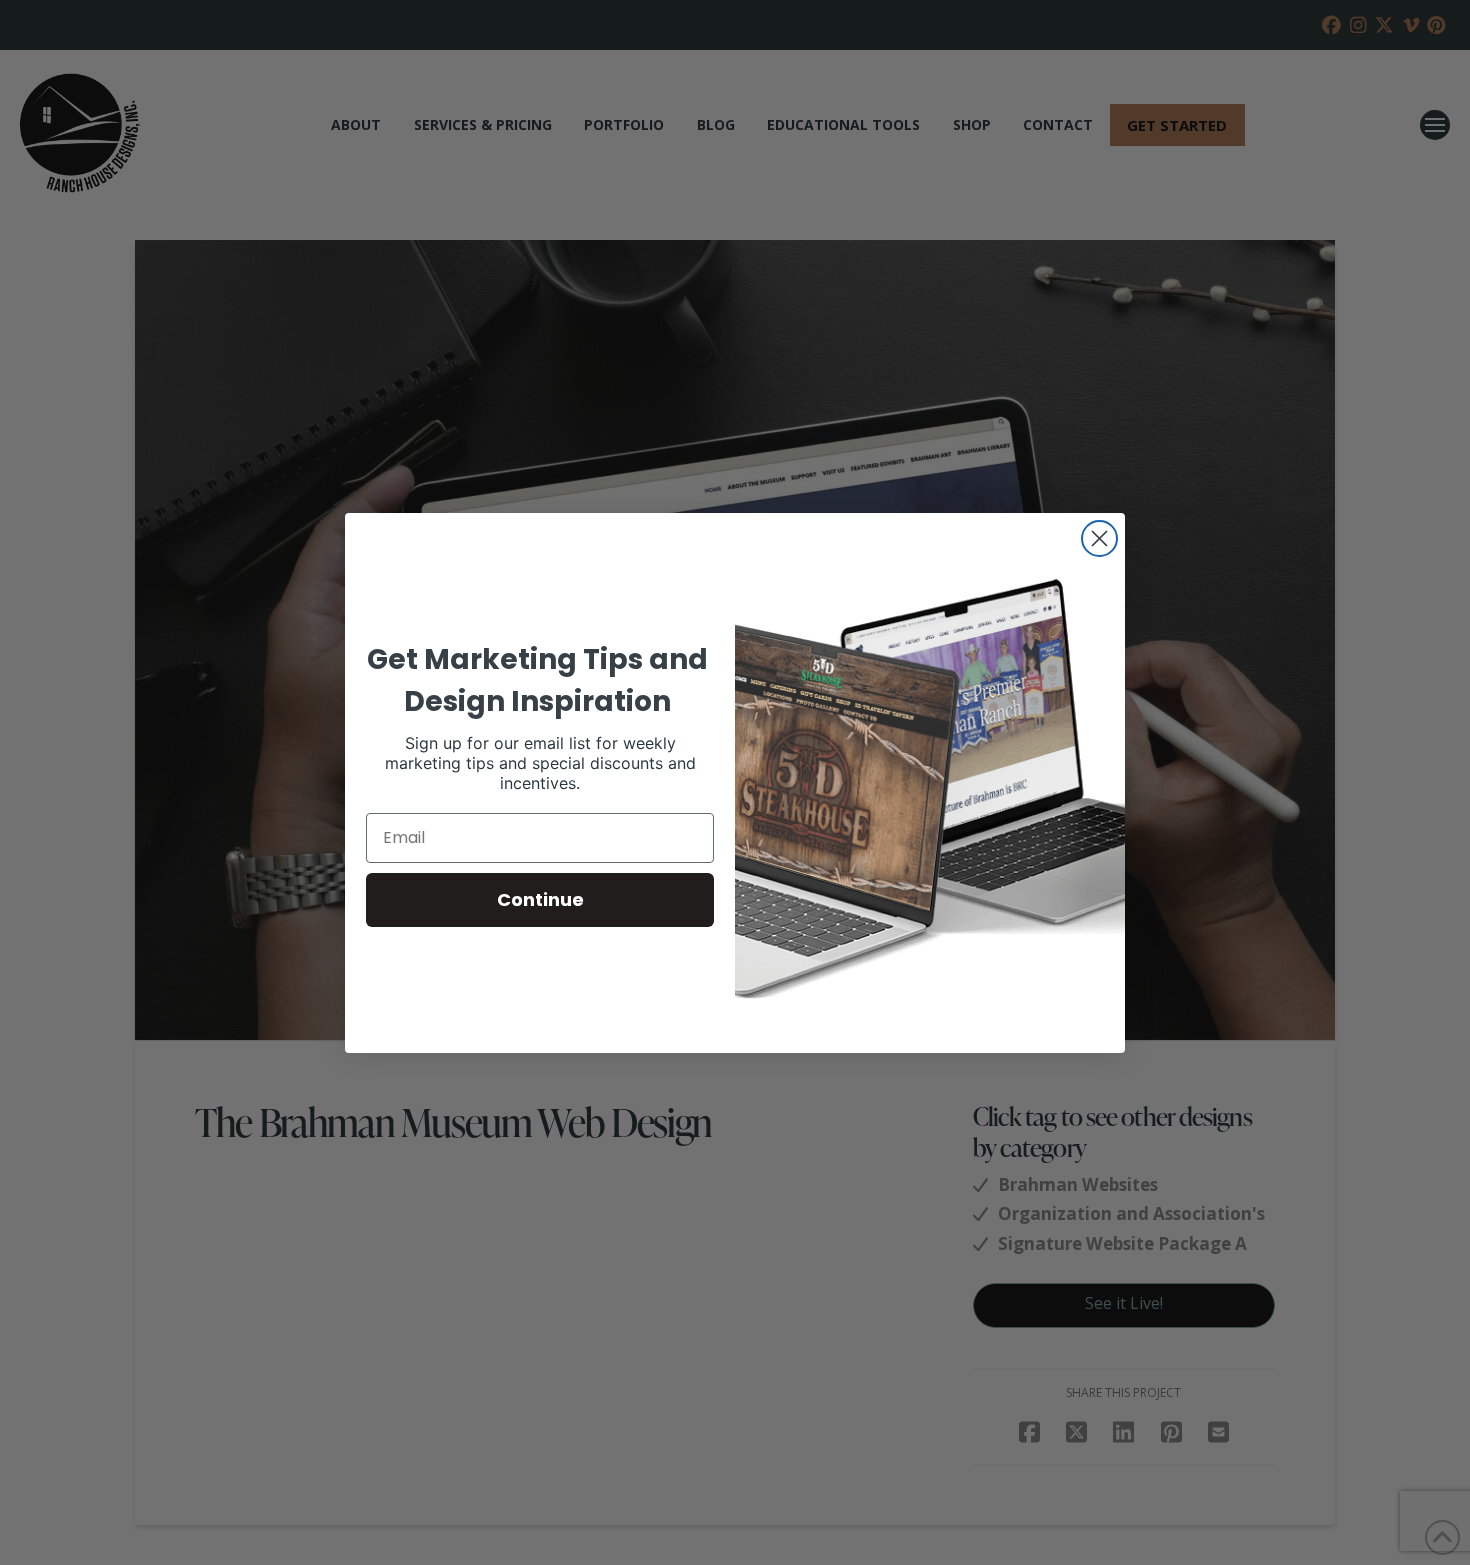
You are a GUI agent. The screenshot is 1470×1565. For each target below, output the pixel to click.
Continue (540, 899)
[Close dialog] (1099, 538)
